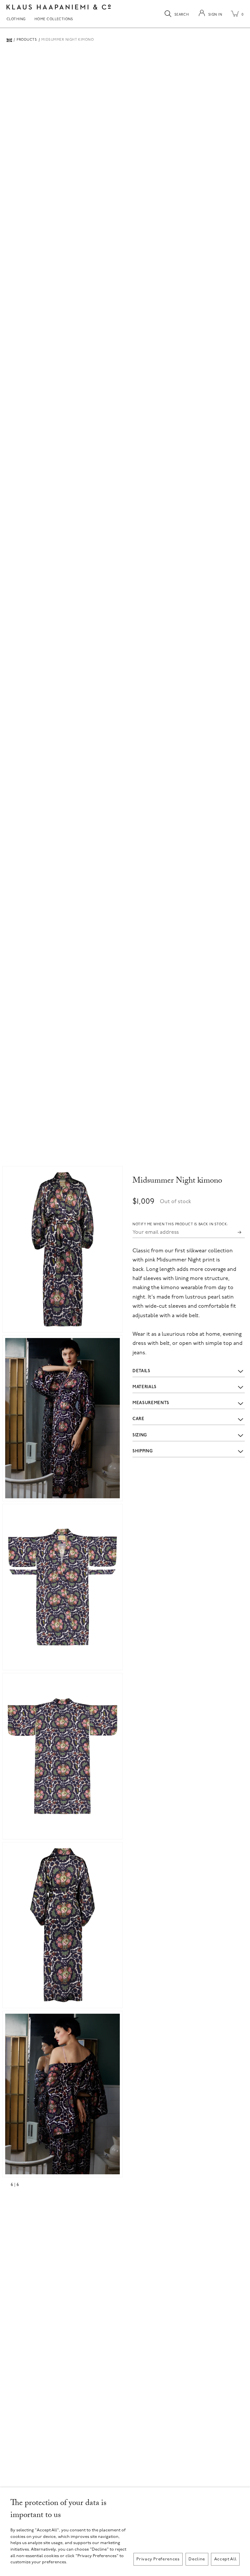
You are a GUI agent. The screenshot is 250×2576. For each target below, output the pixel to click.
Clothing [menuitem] (16, 20)
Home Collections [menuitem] (54, 20)
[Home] (9, 40)
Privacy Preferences (158, 2559)
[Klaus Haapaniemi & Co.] (59, 7)
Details (141, 1371)
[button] (62, 1249)
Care (139, 1419)
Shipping (143, 1451)
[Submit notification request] (240, 1232)
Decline (197, 2559)
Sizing (140, 1435)
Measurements (151, 1403)
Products (27, 40)
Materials (145, 1387)
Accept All (225, 2559)
